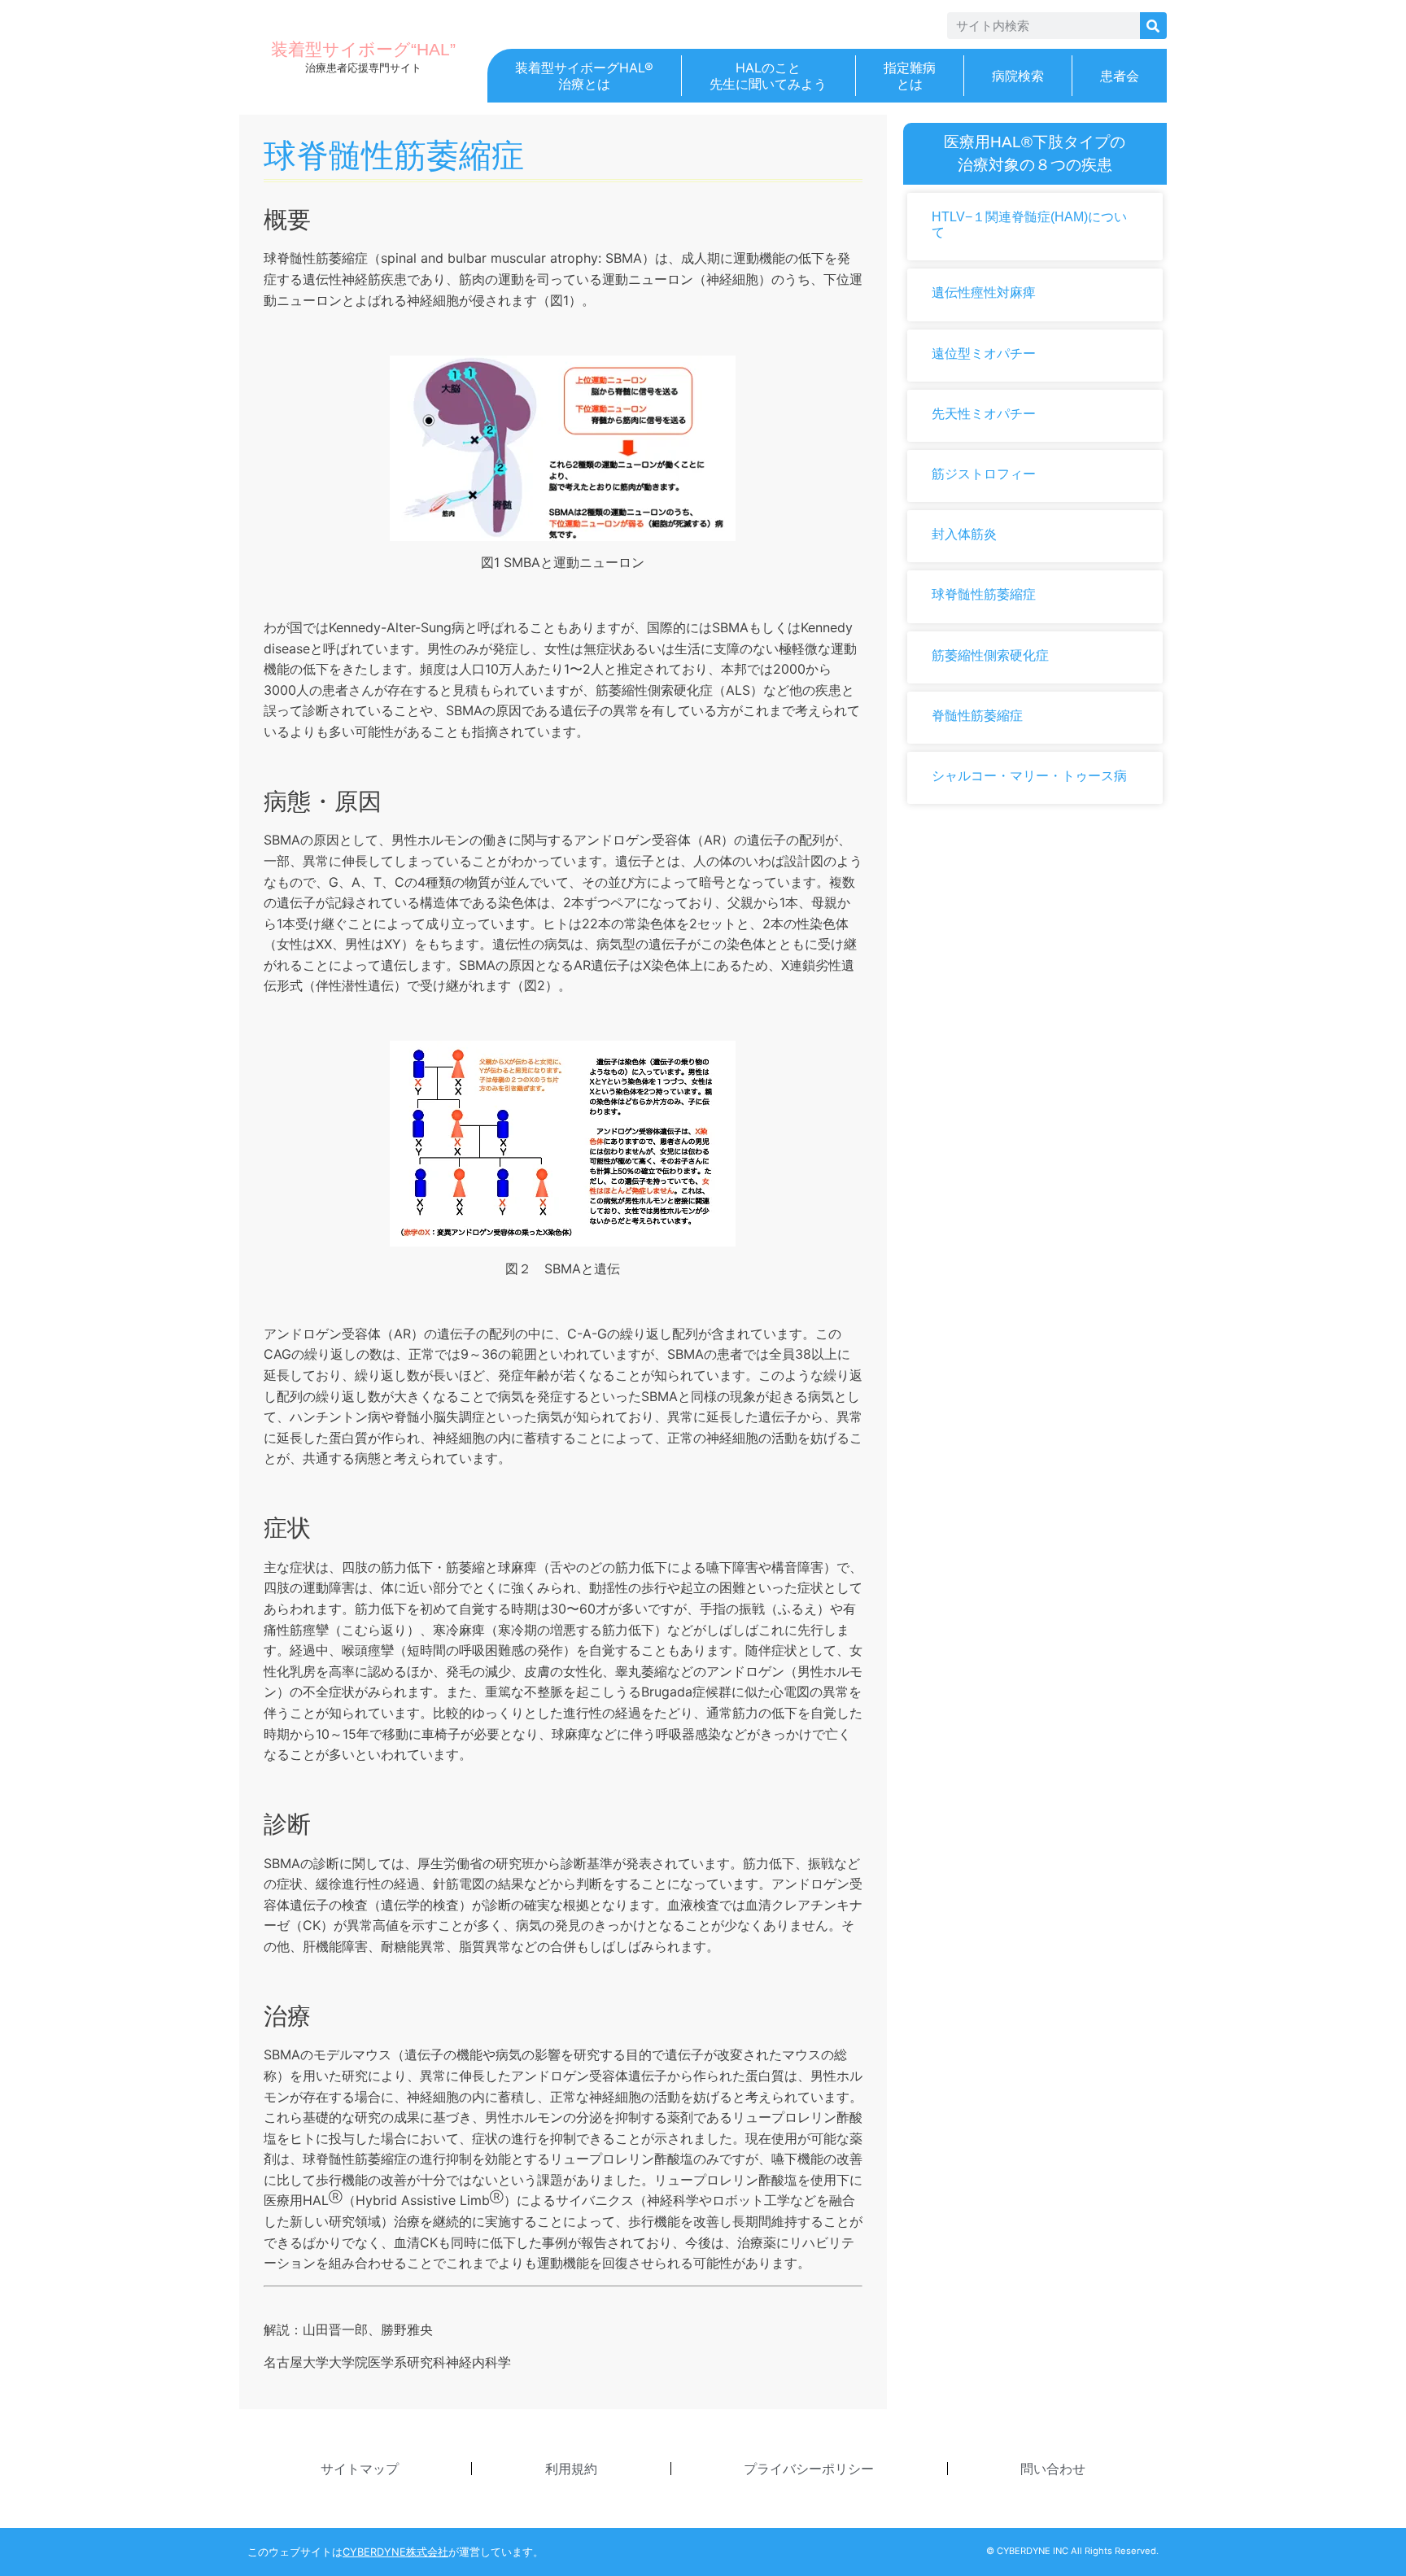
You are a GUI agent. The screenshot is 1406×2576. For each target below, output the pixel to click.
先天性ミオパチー (984, 414)
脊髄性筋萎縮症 (977, 716)
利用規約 (571, 2469)
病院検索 (1018, 76)
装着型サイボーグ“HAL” (363, 49)
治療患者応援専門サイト (363, 68)
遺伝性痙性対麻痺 (984, 293)
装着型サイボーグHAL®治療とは (584, 76)
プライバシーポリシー (809, 2469)
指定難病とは (910, 76)
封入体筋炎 (964, 534)
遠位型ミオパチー (984, 354)
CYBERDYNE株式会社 (395, 2552)
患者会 (1120, 76)
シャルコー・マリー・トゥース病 (1029, 776)
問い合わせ (1053, 2469)
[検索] (1153, 26)
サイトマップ (360, 2469)
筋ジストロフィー (984, 474)
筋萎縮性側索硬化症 (990, 655)
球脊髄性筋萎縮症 (984, 594)
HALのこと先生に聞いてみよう (768, 76)
